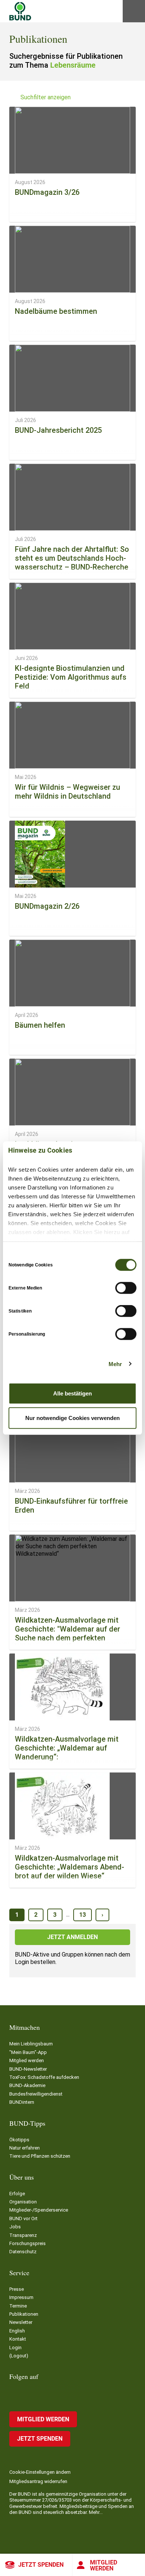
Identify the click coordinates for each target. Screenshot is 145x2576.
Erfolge (17, 2194)
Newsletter (21, 2322)
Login (15, 2348)
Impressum (21, 2297)
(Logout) (19, 2356)
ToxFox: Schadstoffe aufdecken (44, 2077)
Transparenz (23, 2235)
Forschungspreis (28, 2243)
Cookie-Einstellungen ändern (40, 2472)
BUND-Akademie (27, 2085)
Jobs (15, 2227)
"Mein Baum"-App (28, 2052)
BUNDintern (22, 2102)
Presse (17, 2289)
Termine (18, 2306)
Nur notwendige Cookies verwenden (72, 1418)
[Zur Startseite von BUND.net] (20, 11)
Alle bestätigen (72, 1393)
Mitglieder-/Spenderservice (39, 2210)
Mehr (115, 1364)
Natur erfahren (25, 2148)
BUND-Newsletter (28, 2069)
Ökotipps (19, 2140)
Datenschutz (23, 2252)
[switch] (126, 1288)
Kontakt (18, 2339)
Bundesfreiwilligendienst (36, 2094)
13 (83, 1915)
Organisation (23, 2202)
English (17, 2331)
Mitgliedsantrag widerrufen (38, 2481)
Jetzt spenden (41, 2565)
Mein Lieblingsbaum (31, 2044)
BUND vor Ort (23, 2218)
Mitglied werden (104, 2565)
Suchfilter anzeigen (46, 97)
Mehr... (96, 2512)
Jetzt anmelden (72, 1937)
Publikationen (24, 2314)
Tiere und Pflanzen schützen (40, 2156)
